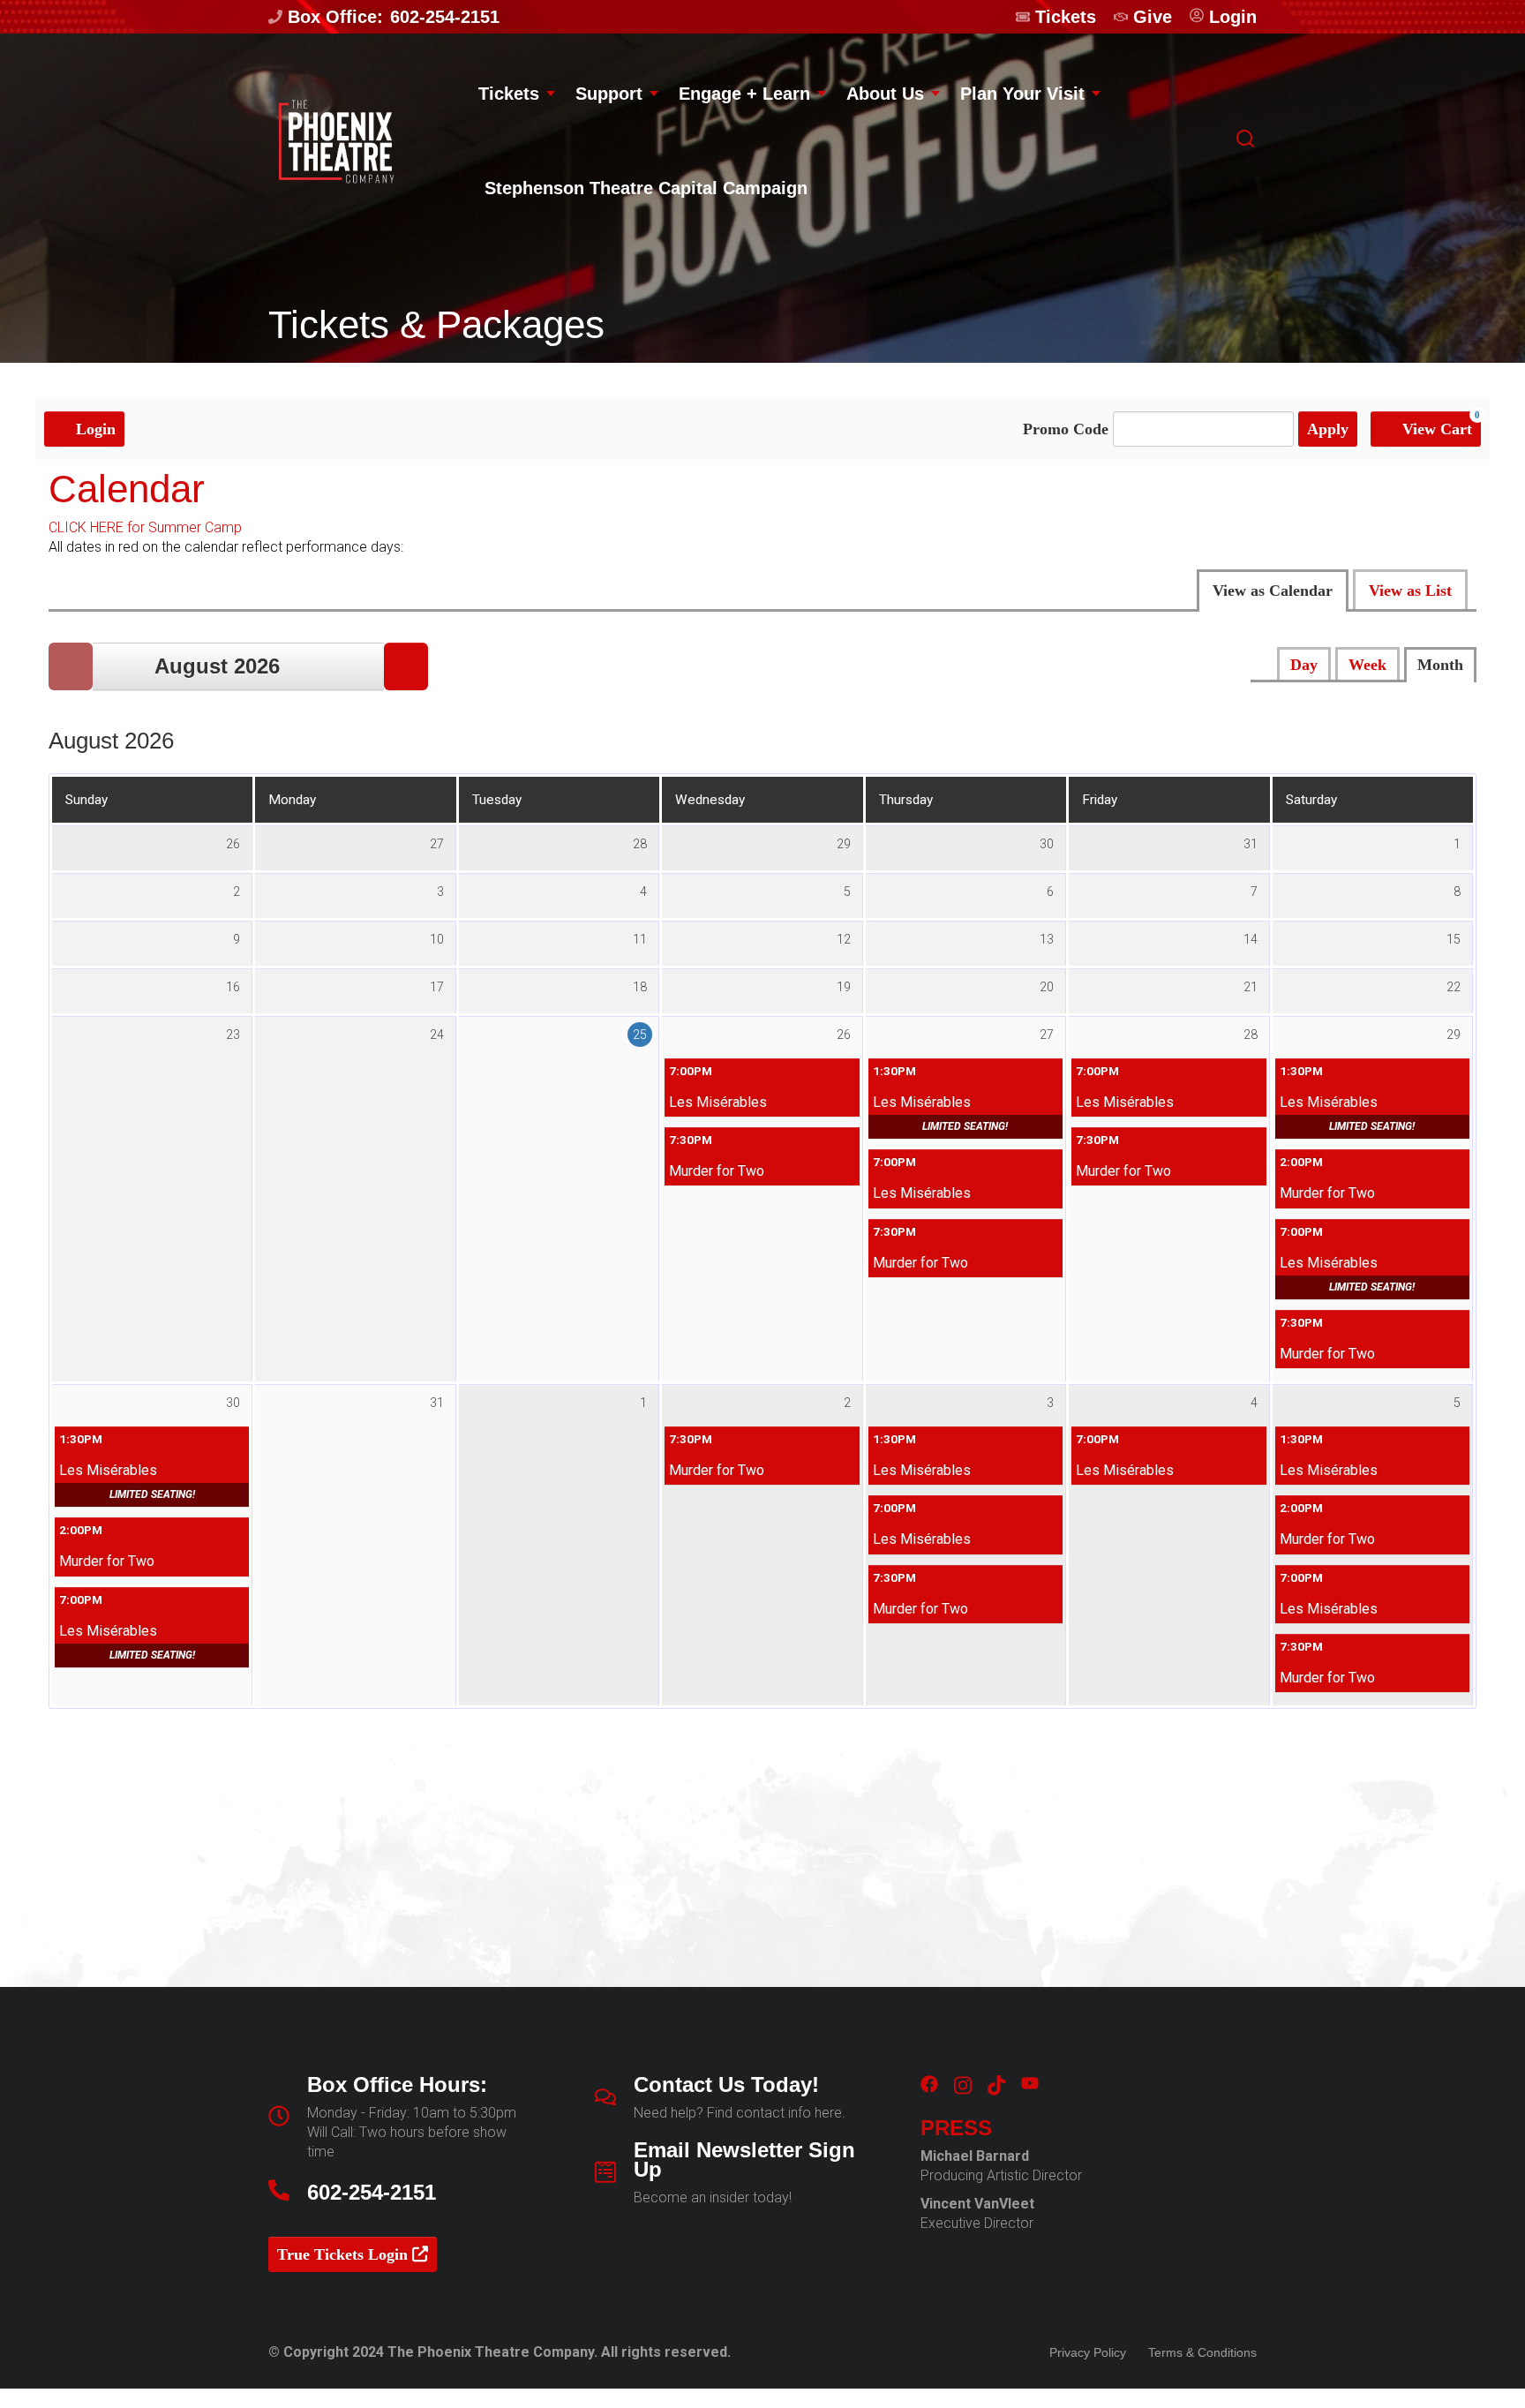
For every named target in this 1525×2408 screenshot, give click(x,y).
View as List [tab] (1410, 591)
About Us (885, 94)
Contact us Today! (726, 2085)
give (1153, 17)
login (1233, 17)
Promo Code (1066, 429)
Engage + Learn (744, 94)
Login (94, 429)
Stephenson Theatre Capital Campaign (646, 188)
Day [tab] (1304, 665)
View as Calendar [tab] (1273, 591)
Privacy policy (1088, 2352)
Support (609, 94)
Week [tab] (1367, 665)
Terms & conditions (1202, 2352)
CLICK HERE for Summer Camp (145, 527)
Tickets (1066, 17)
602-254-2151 (445, 17)
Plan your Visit (1022, 94)
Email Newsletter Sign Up (744, 2160)
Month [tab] (1440, 665)
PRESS (956, 2128)
